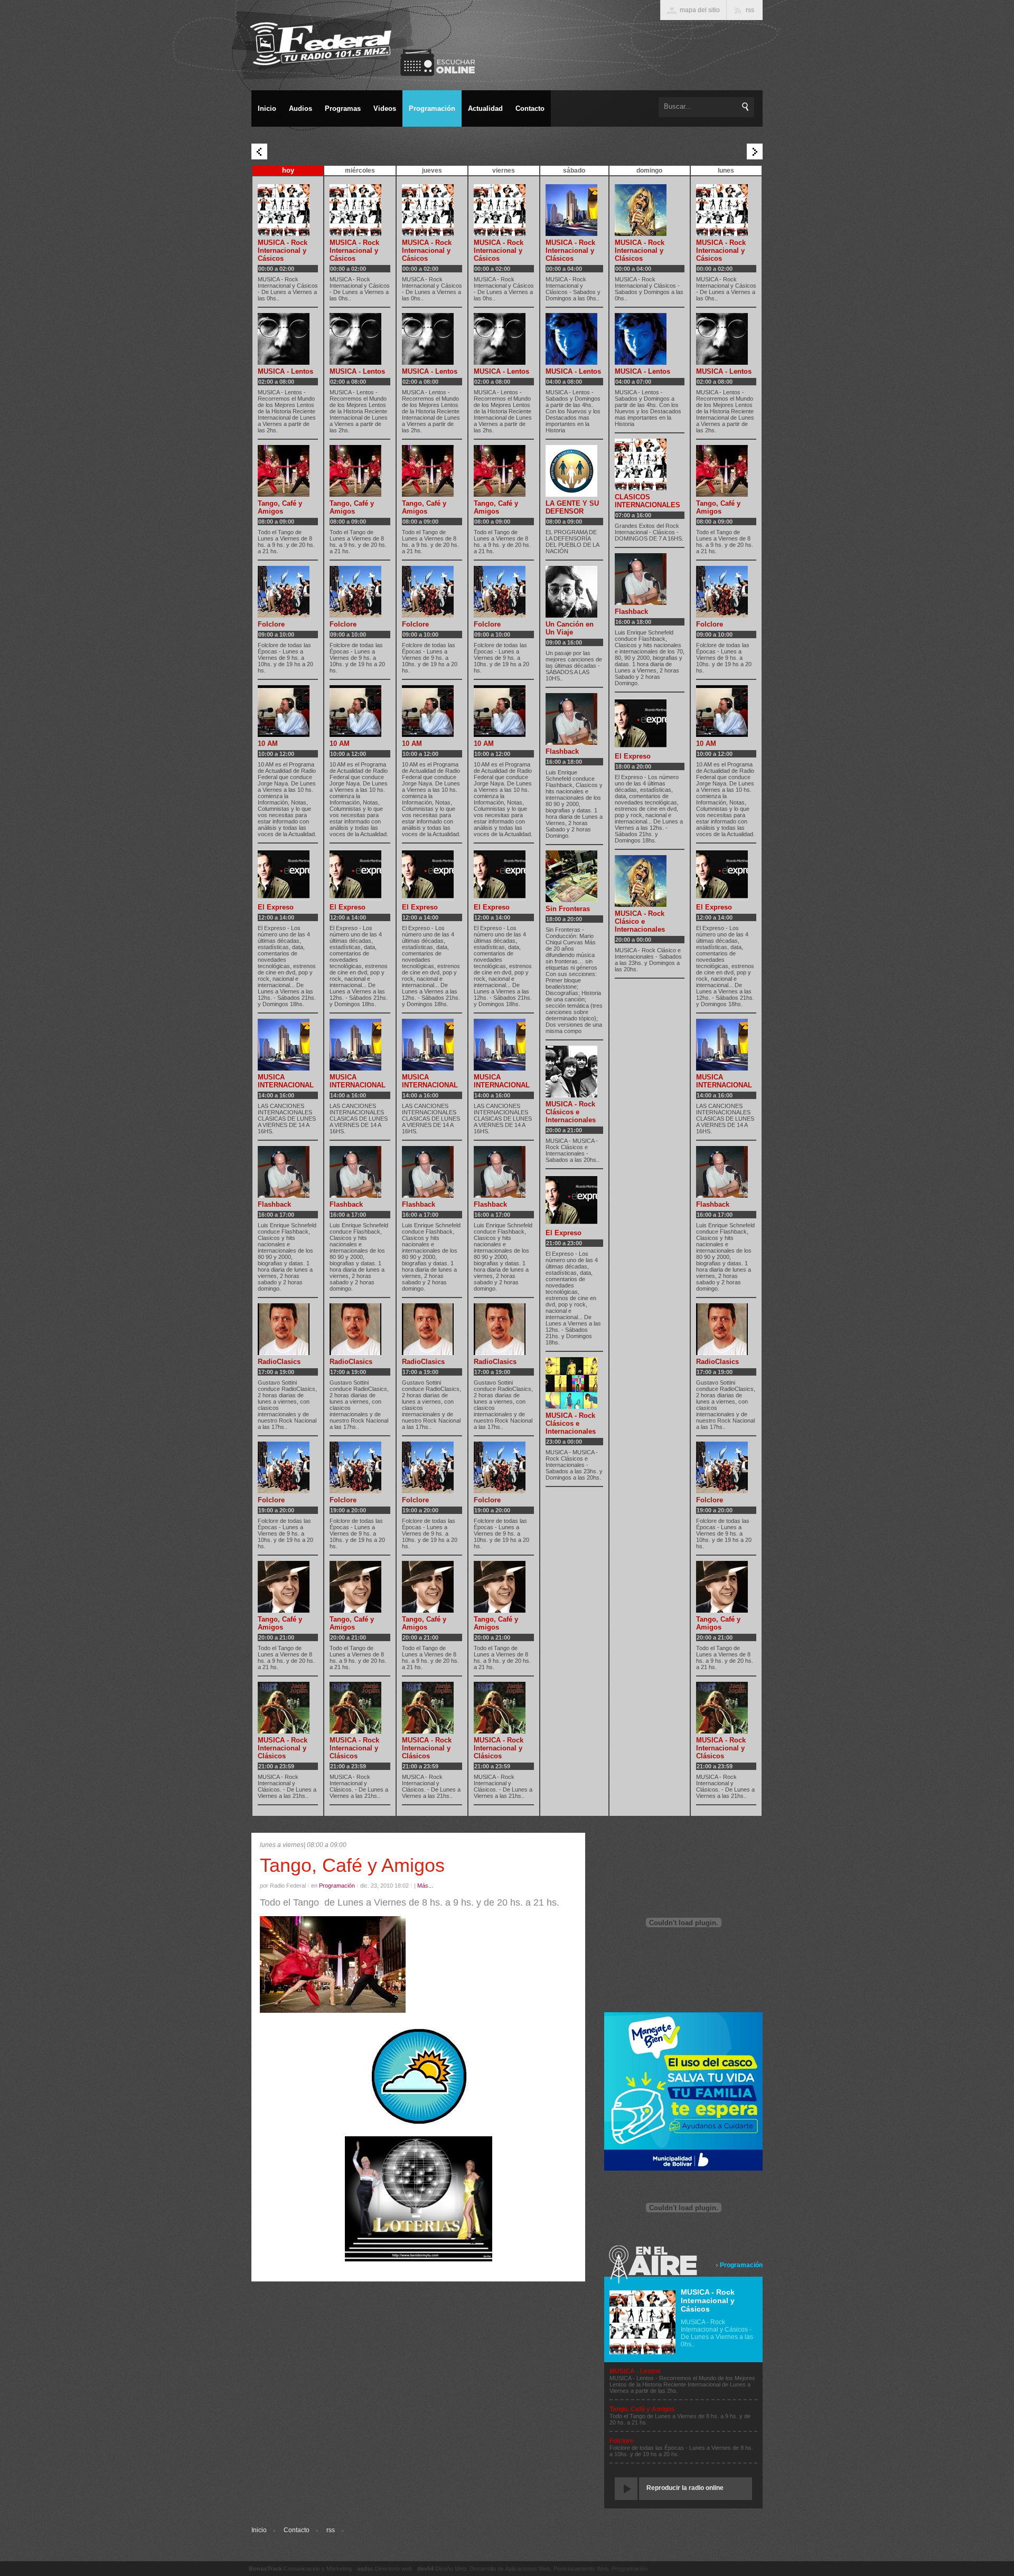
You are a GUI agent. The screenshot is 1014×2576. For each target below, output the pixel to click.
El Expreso (276, 907)
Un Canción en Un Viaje (570, 628)
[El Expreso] (284, 898)
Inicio (259, 2530)
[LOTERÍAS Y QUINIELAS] (419, 2259)
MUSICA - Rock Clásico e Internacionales (640, 921)
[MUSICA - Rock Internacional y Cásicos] (284, 234)
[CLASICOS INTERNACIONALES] (641, 488)
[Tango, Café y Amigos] (284, 495)
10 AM (268, 744)
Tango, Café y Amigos (280, 507)
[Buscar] (746, 107)
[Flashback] (284, 1196)
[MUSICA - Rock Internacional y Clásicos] (284, 1731)
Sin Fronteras (568, 909)
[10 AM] (284, 735)
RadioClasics (279, 1362)
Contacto (297, 2530)
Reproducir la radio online (685, 2488)
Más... (425, 1886)
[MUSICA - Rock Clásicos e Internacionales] (571, 1095)
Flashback (274, 1204)
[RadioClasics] (284, 1353)
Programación (741, 2265)
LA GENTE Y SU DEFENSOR (572, 507)
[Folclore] (284, 615)
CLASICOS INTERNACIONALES (647, 501)
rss (331, 2530)
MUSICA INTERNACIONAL (286, 1081)
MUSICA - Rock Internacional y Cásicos (283, 250)
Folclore (271, 624)
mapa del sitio (700, 10)
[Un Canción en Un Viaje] (571, 615)
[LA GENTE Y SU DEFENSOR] (571, 495)
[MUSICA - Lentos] (284, 363)
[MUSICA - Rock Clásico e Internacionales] (641, 905)
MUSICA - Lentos (285, 371)
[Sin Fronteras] (571, 900)
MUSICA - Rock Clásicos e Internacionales (571, 1112)
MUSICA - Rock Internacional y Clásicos (283, 1748)
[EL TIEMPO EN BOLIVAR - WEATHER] (419, 2124)
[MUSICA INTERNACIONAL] (284, 1068)
